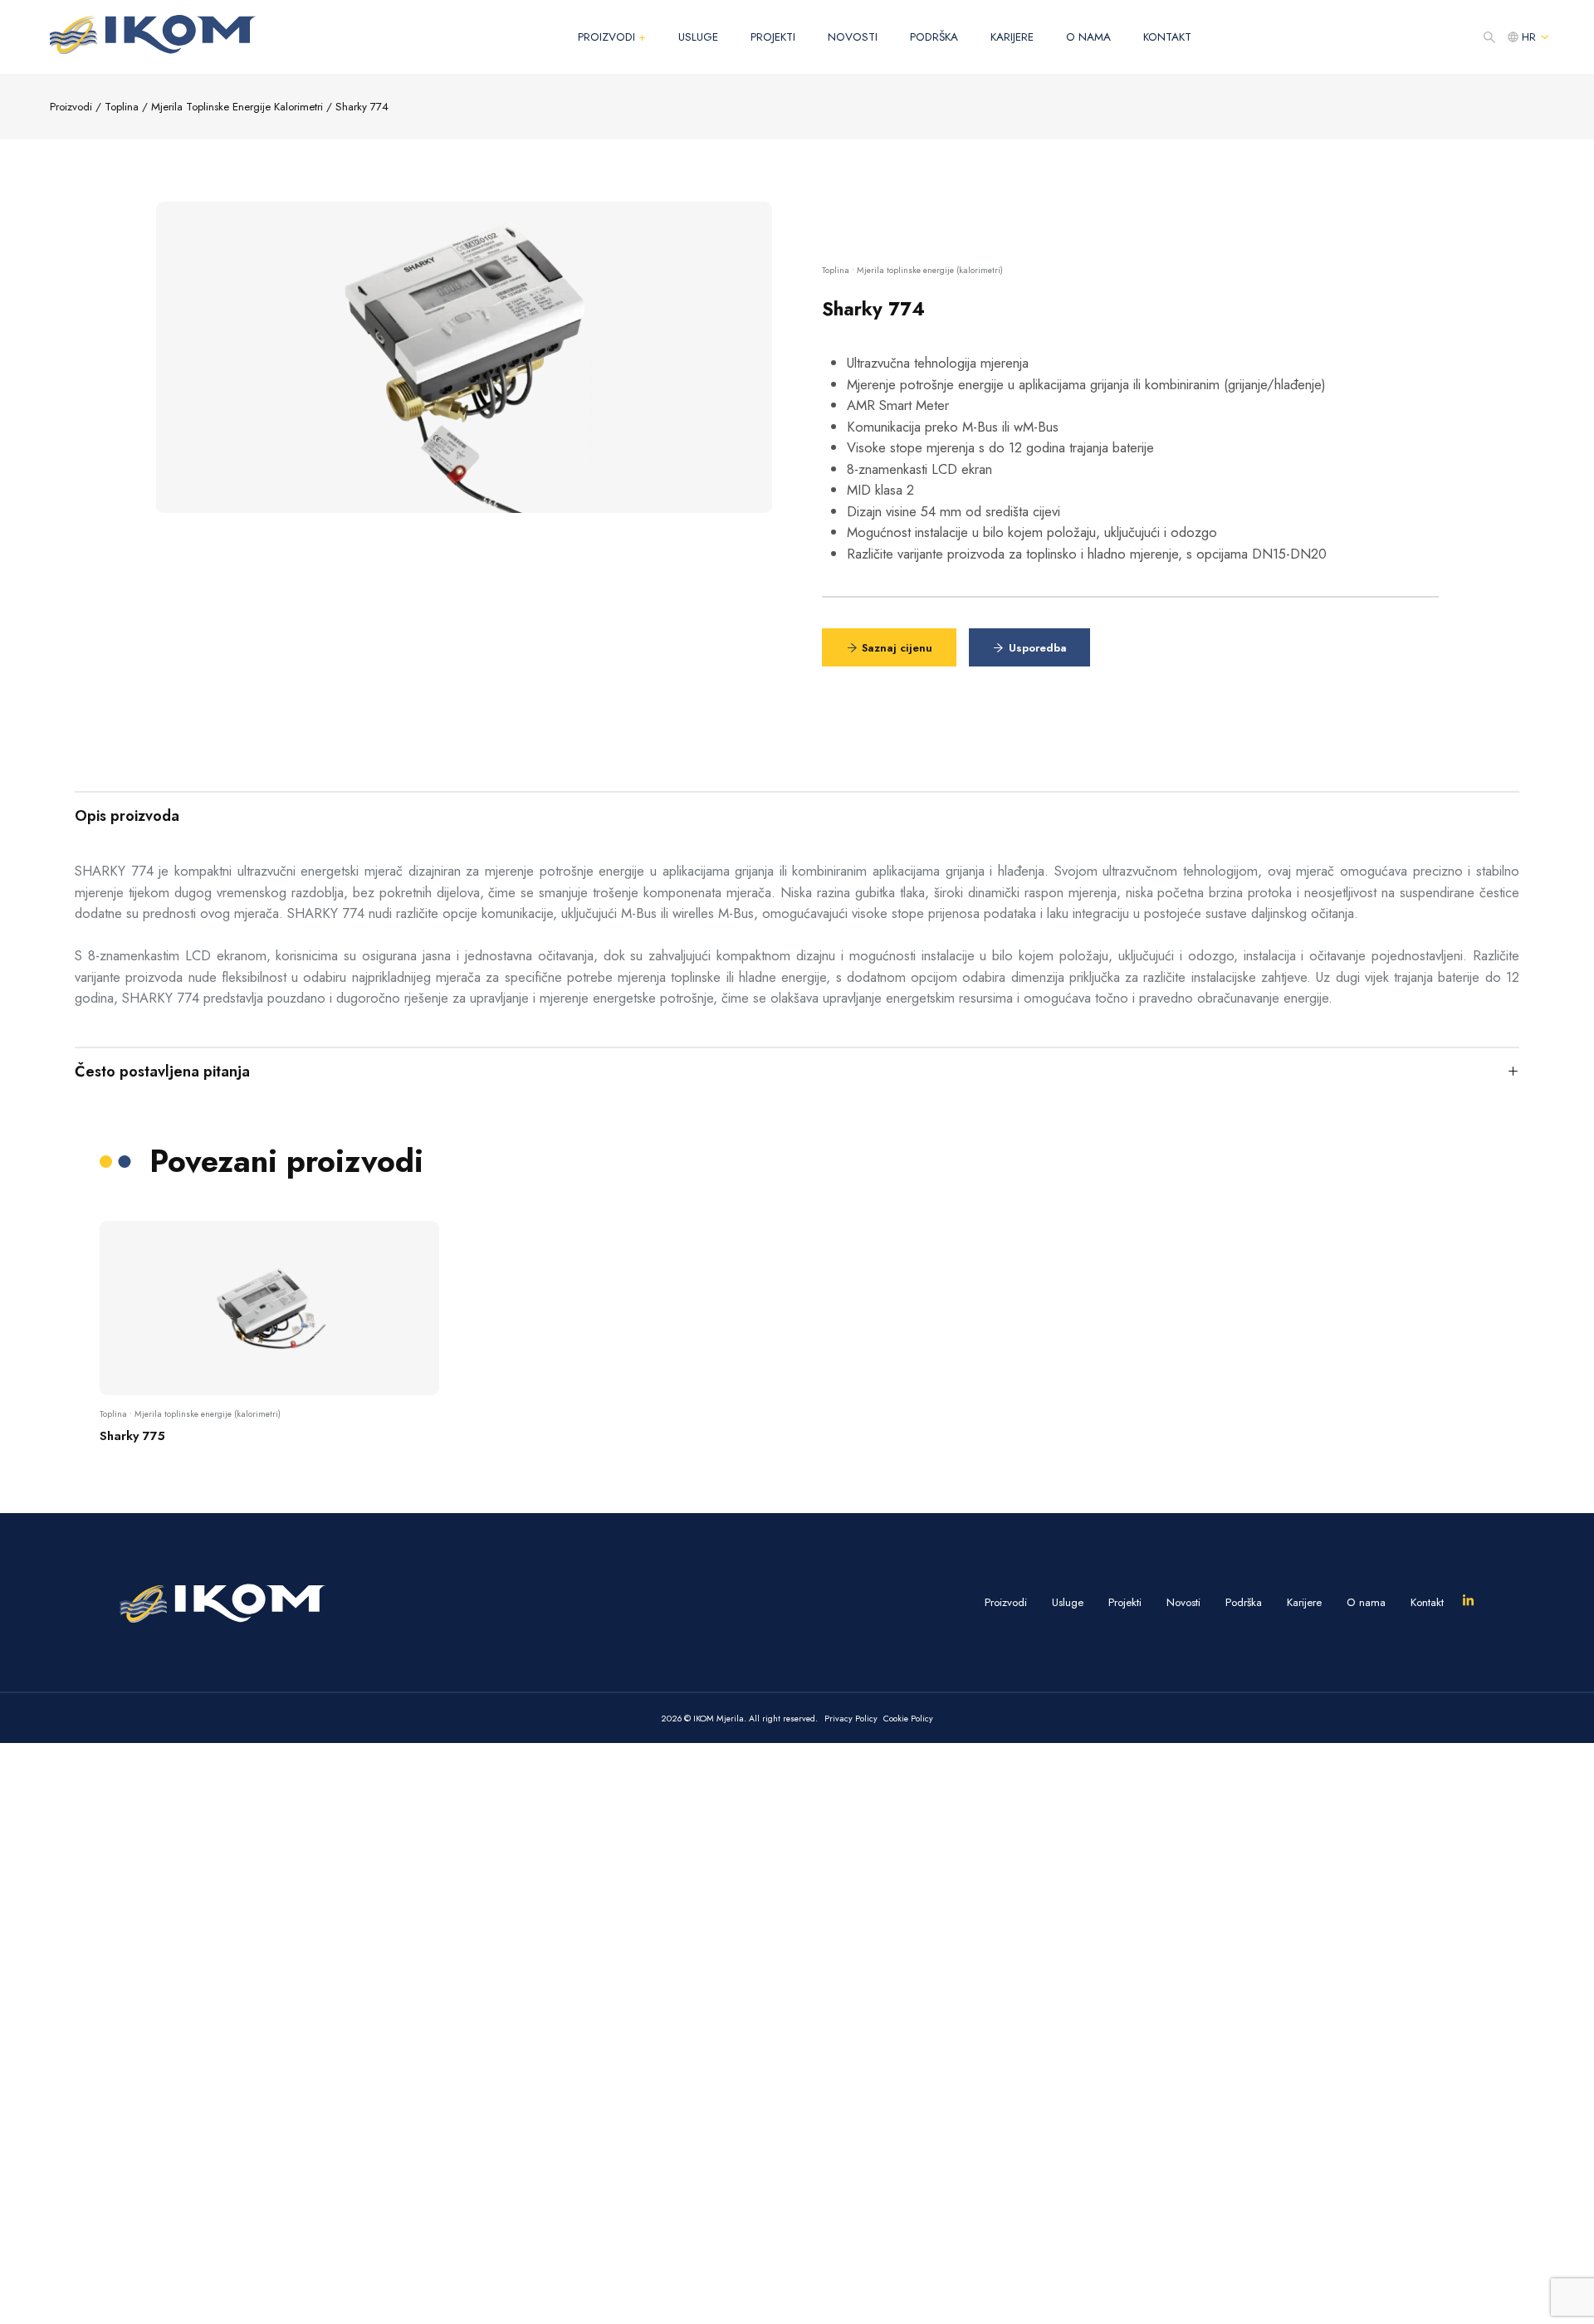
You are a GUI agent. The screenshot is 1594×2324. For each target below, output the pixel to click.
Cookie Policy (908, 1719)
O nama (1088, 37)
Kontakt (1167, 37)
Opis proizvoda (127, 816)
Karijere (1012, 37)
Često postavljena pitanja (162, 1072)
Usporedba (1038, 648)
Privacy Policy (851, 1719)
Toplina (122, 107)
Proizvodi (612, 37)
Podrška (934, 37)
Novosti (853, 37)
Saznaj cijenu (897, 648)
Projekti (773, 37)
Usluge (698, 37)
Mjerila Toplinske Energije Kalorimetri (237, 107)
